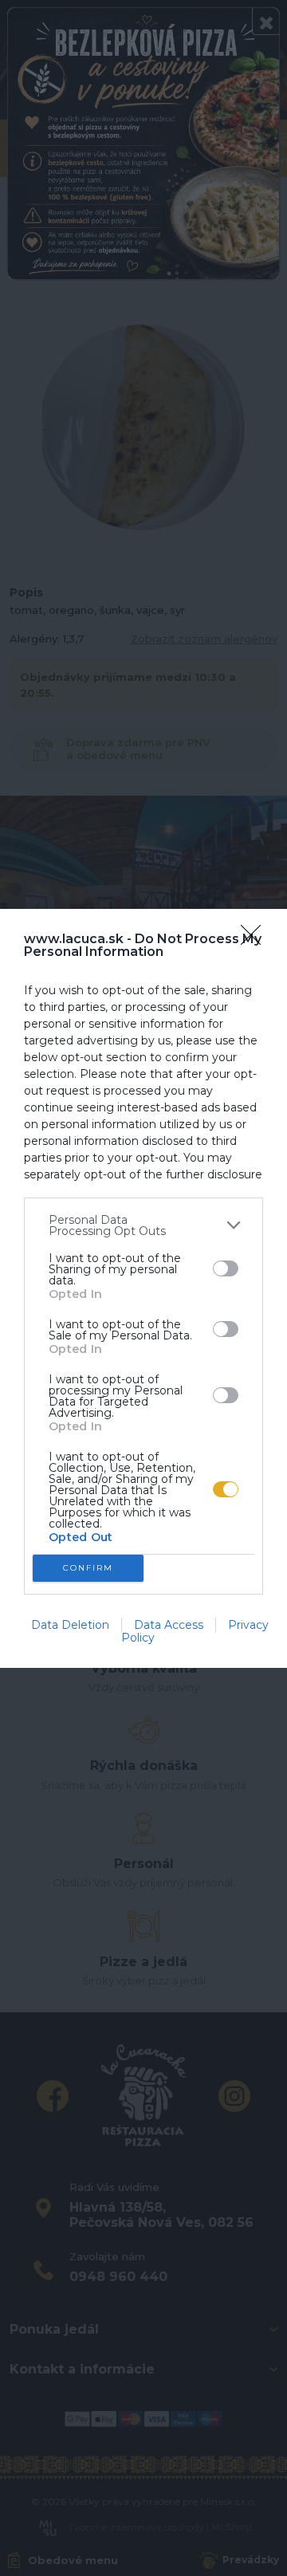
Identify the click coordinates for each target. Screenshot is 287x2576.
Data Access (169, 1625)
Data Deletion (70, 1625)
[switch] (226, 1268)
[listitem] (143, 1225)
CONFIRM (88, 1568)
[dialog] (143, 1288)
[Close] (256, 940)
